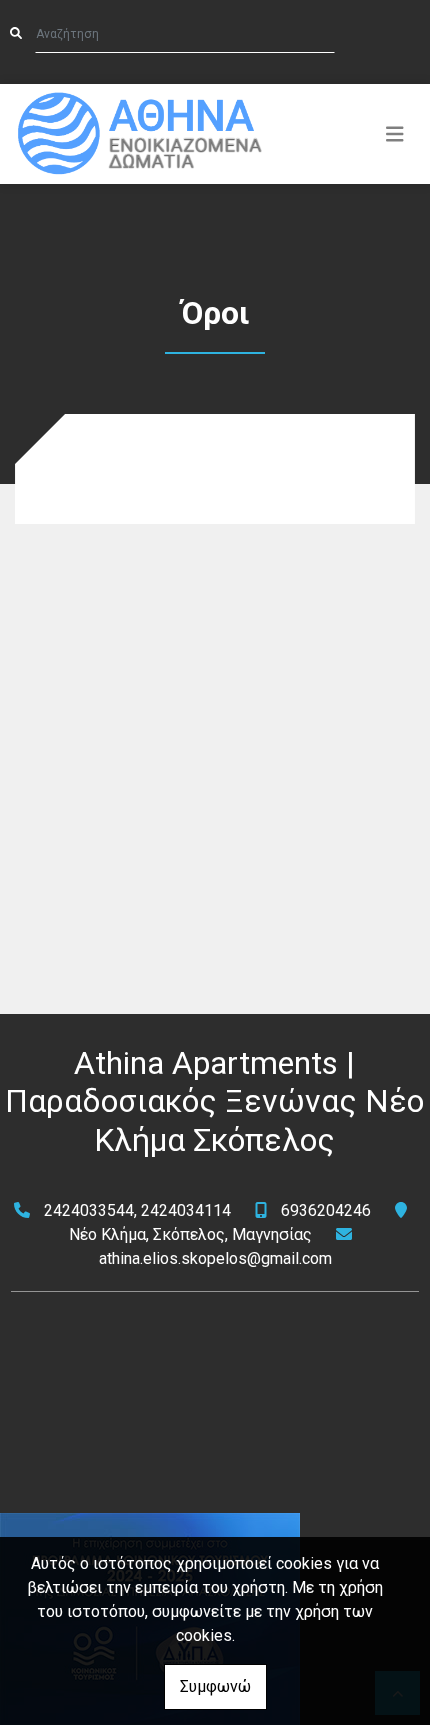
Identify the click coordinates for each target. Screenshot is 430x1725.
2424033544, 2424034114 (137, 1210)
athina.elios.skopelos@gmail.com (215, 1258)
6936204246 (326, 1210)
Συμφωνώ (215, 1686)
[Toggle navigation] (395, 134)
